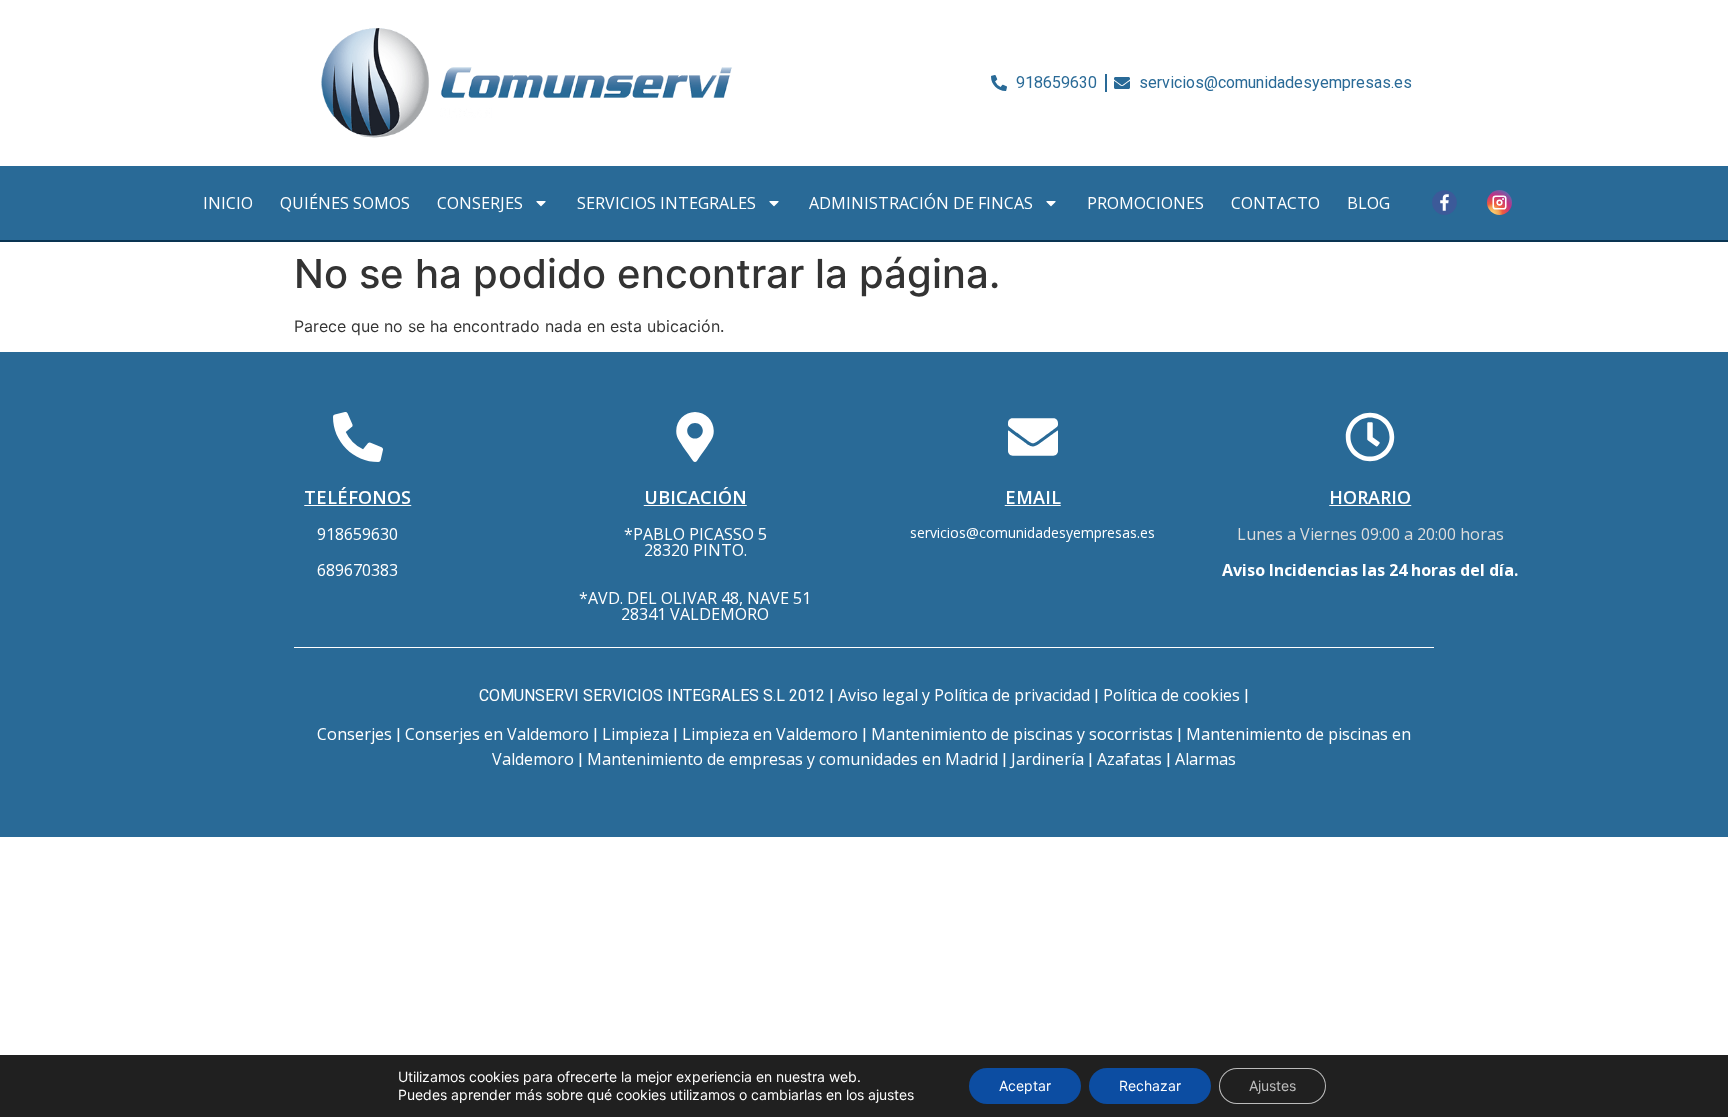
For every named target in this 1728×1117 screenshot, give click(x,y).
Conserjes (354, 734)
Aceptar (1025, 1085)
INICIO (228, 203)
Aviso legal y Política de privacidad (964, 695)
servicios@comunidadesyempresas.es (1032, 532)
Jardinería (1047, 759)
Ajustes (1272, 1085)
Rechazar (1150, 1085)
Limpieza (635, 734)
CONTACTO (1275, 203)
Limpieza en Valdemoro (770, 734)
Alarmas (1205, 759)
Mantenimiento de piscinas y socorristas (1022, 734)
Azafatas (1129, 759)
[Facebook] (1444, 203)
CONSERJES (480, 203)
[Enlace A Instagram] (1499, 203)
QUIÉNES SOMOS (345, 203)
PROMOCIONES (1145, 203)
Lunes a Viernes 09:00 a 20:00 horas (1370, 534)
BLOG (1368, 203)
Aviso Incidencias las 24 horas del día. (1370, 570)
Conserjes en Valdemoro (497, 734)
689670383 (357, 570)
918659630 (357, 534)
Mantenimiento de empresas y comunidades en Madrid (792, 759)
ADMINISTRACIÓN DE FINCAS (921, 203)
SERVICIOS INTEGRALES (666, 203)
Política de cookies (1171, 695)
